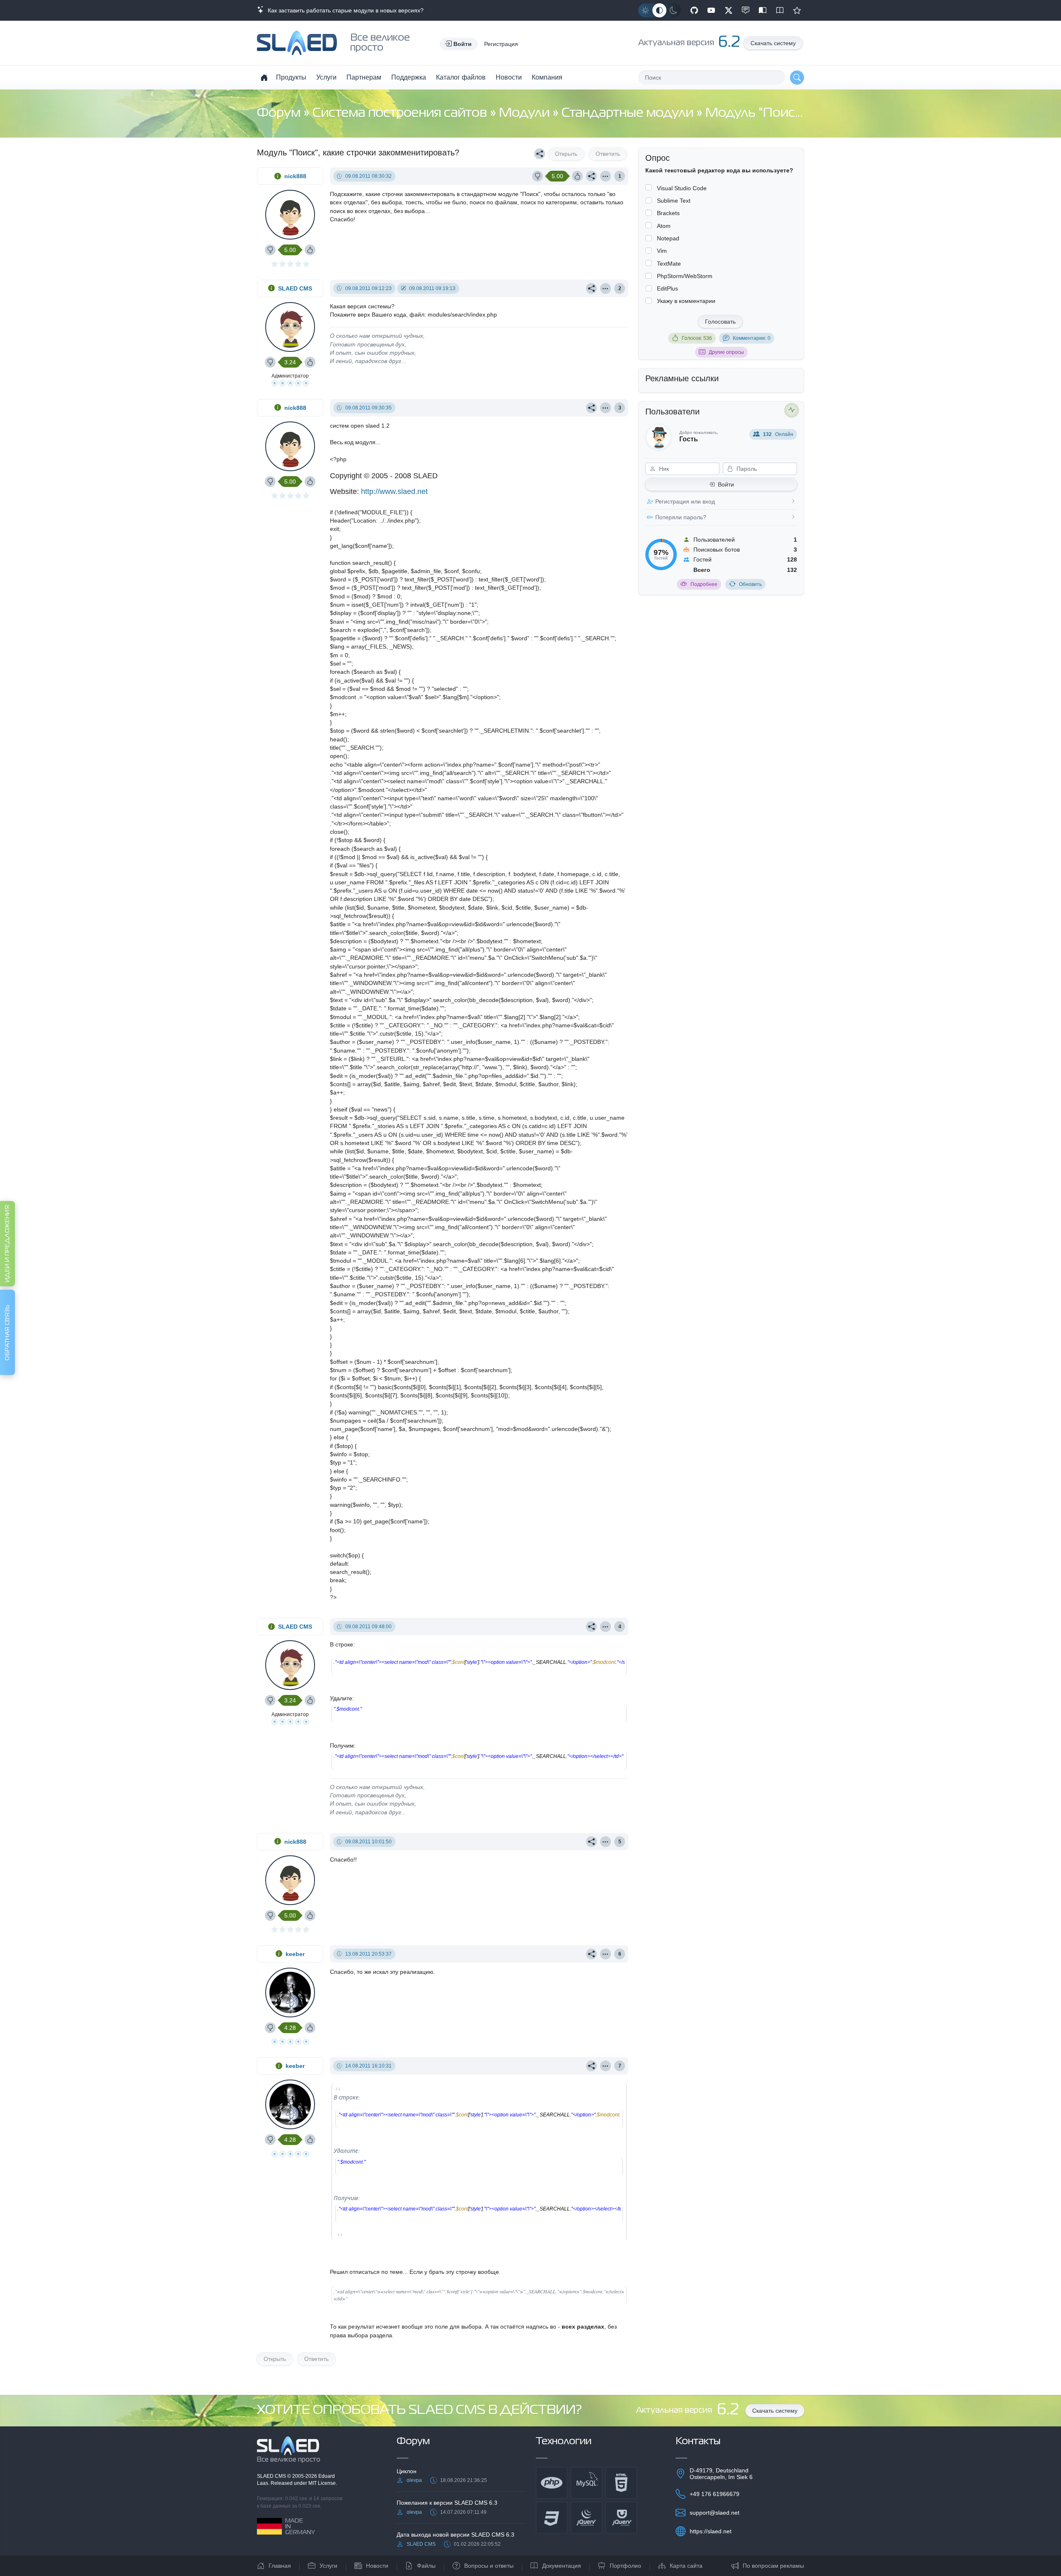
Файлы (426, 2566)
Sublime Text (674, 201)
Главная (280, 2566)
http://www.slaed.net (394, 491)
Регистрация (501, 44)
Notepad (668, 238)
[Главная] (264, 77)
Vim (662, 251)
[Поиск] (797, 77)
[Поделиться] (540, 154)
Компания (547, 77)
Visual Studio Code (682, 188)
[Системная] (659, 10)
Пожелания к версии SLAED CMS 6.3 (447, 2503)
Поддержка (409, 77)
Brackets (668, 213)
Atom (664, 226)
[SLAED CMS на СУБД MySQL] (586, 2483)
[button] (459, 44)
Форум (280, 113)
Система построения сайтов (401, 113)
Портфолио (625, 2566)
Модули (526, 113)
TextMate (669, 264)
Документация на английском (780, 10)
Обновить (750, 584)
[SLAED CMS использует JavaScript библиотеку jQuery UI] (621, 2518)
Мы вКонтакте (746, 10)
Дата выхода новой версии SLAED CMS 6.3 (455, 2535)
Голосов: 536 (697, 338)
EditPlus (667, 288)
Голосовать (720, 322)
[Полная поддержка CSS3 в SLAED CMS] (552, 2518)
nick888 (295, 176)
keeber (295, 1954)
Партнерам (364, 77)
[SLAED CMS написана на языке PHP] (552, 2483)
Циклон (407, 2471)
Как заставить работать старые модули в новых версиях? (344, 10)
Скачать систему (773, 43)
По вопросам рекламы (773, 2566)
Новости (509, 77)
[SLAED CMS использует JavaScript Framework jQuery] (586, 2518)
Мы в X (729, 10)
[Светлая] (645, 10)
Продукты (291, 77)
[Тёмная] (673, 10)
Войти (726, 484)
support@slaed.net (715, 2513)
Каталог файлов (461, 77)
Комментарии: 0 (752, 338)
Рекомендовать (797, 10)
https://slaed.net (711, 2531)
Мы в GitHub (694, 10)
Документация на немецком (763, 10)
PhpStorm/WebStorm (685, 276)
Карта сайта (686, 2566)
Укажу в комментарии (686, 301)
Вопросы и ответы (489, 2566)
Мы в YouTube (711, 10)
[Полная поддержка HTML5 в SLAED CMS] (621, 2483)
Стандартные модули (629, 113)
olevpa (414, 2480)
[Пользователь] (606, 176)
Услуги (326, 77)
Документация (562, 2566)
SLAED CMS (295, 288)
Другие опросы (726, 352)
